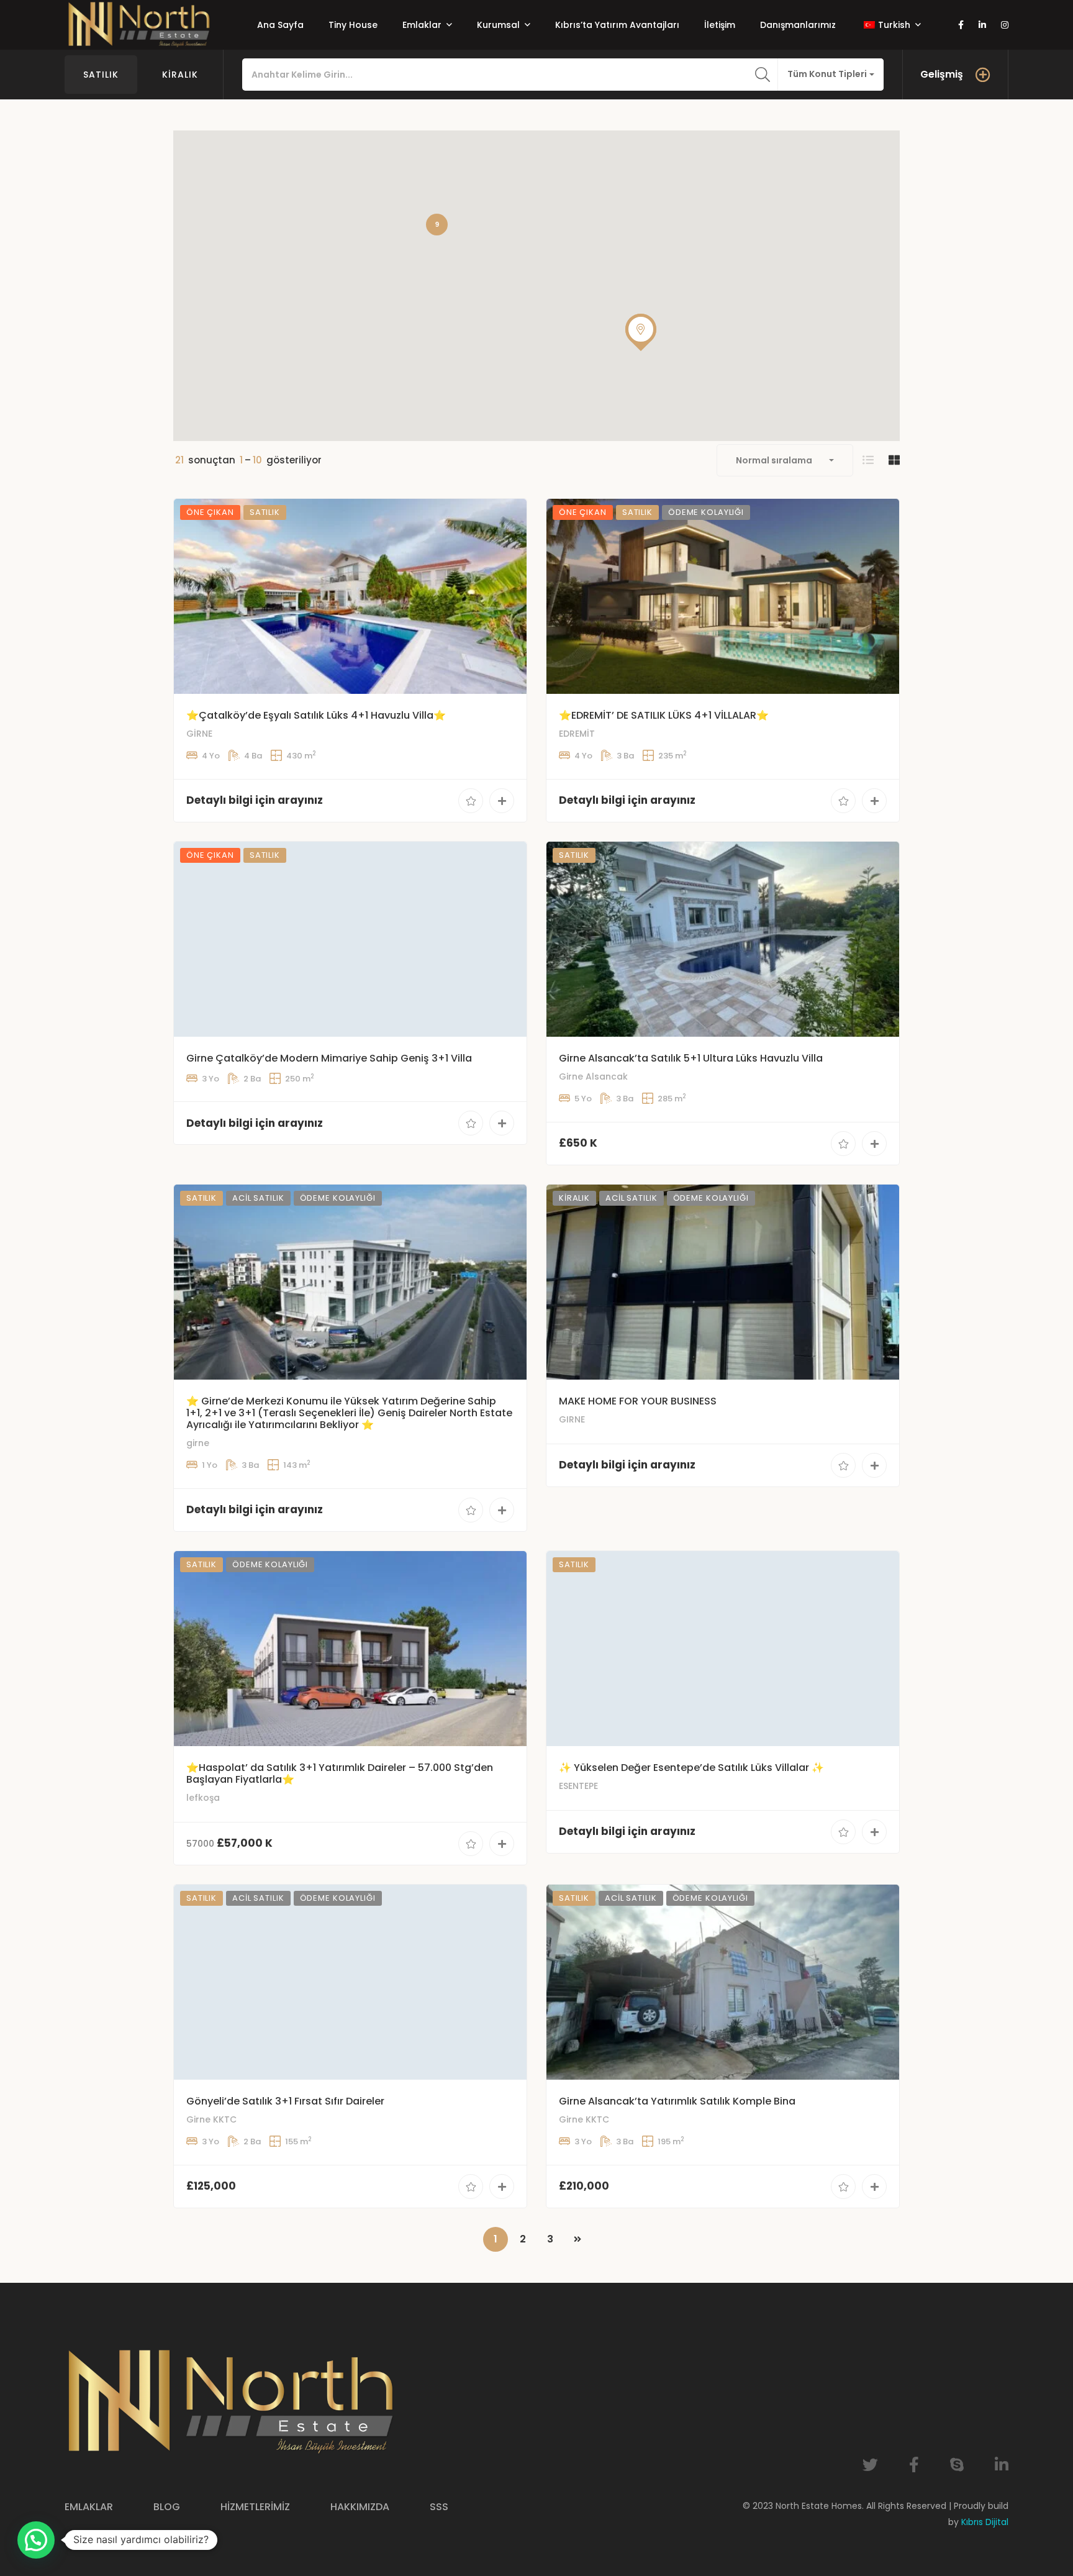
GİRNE (199, 734)
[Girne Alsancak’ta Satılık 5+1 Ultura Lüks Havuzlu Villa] (723, 939)
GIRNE (572, 1419)
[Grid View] (894, 460)
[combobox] (831, 75)
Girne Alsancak (593, 1076)
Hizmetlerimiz (255, 2507)
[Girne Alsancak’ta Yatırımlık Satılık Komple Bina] (723, 1982)
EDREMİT (577, 734)
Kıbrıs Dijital (985, 2522)
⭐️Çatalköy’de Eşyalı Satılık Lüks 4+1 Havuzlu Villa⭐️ (316, 715)
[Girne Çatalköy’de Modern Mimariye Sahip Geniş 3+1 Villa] (350, 939)
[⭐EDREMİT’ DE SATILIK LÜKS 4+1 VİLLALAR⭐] (723, 596)
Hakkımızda (360, 2507)
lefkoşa (203, 1798)
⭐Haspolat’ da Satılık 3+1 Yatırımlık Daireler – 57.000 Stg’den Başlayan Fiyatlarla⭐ (340, 1773)
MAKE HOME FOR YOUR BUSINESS (638, 1401)
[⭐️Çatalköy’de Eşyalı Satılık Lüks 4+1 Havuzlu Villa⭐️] (350, 596)
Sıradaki (577, 2239)
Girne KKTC (211, 2119)
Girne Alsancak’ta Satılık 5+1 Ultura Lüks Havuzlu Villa (691, 1058)
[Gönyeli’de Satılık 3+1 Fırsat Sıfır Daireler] (350, 1982)
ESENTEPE (578, 1786)
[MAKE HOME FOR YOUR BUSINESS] (723, 1282)
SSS (439, 2507)
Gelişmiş (942, 74)
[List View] (868, 460)
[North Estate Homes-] (139, 25)
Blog (167, 2507)
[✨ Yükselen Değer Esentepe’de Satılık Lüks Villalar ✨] (723, 1649)
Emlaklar (89, 2507)
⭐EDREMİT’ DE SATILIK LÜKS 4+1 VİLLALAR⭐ (664, 715)
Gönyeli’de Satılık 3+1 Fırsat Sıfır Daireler (285, 2101)
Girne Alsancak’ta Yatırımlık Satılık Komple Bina (677, 2101)
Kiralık (180, 75)
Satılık (101, 75)
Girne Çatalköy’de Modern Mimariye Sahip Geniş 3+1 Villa (329, 1058)
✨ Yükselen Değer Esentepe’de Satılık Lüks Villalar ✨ (691, 1768)
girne (198, 1443)
